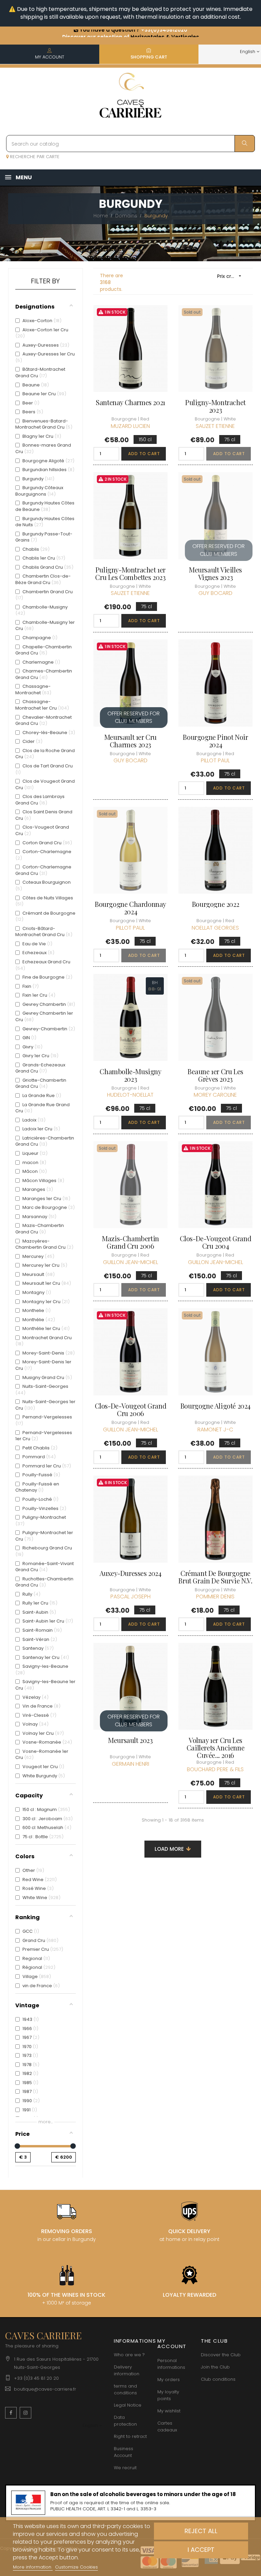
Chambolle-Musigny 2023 (130, 1075)
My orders (169, 2380)
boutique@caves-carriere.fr (45, 2389)
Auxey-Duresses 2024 (130, 1573)
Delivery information (127, 2370)
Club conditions (218, 2379)
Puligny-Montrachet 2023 (215, 406)
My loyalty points (168, 2395)
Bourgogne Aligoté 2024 (215, 1406)
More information (33, 2567)
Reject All (201, 2531)
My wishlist (169, 2411)
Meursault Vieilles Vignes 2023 (215, 574)
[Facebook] (11, 2413)
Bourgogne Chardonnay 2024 (130, 908)
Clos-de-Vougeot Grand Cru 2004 (216, 1242)
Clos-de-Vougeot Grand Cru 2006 (131, 1410)
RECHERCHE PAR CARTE (34, 157)
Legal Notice (128, 2405)
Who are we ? (129, 2355)
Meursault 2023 (130, 1740)
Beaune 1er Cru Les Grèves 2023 (215, 1075)
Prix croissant (232, 276)
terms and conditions (125, 2389)
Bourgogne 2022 (215, 904)
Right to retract (130, 2436)
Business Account (124, 2452)
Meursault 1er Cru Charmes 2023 (130, 741)
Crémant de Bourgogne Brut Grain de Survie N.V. (215, 1577)
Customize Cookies (76, 2567)
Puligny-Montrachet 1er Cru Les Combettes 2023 (130, 574)
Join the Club (215, 2367)
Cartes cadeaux (167, 2427)
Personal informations (171, 2364)
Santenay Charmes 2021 (130, 402)
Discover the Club (221, 2355)
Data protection (125, 2421)
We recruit (125, 2468)
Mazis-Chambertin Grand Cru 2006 (130, 1242)
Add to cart (144, 454)
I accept (201, 2550)
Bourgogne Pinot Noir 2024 (215, 741)
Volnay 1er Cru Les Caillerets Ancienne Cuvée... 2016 (215, 1748)
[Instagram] (25, 2413)
